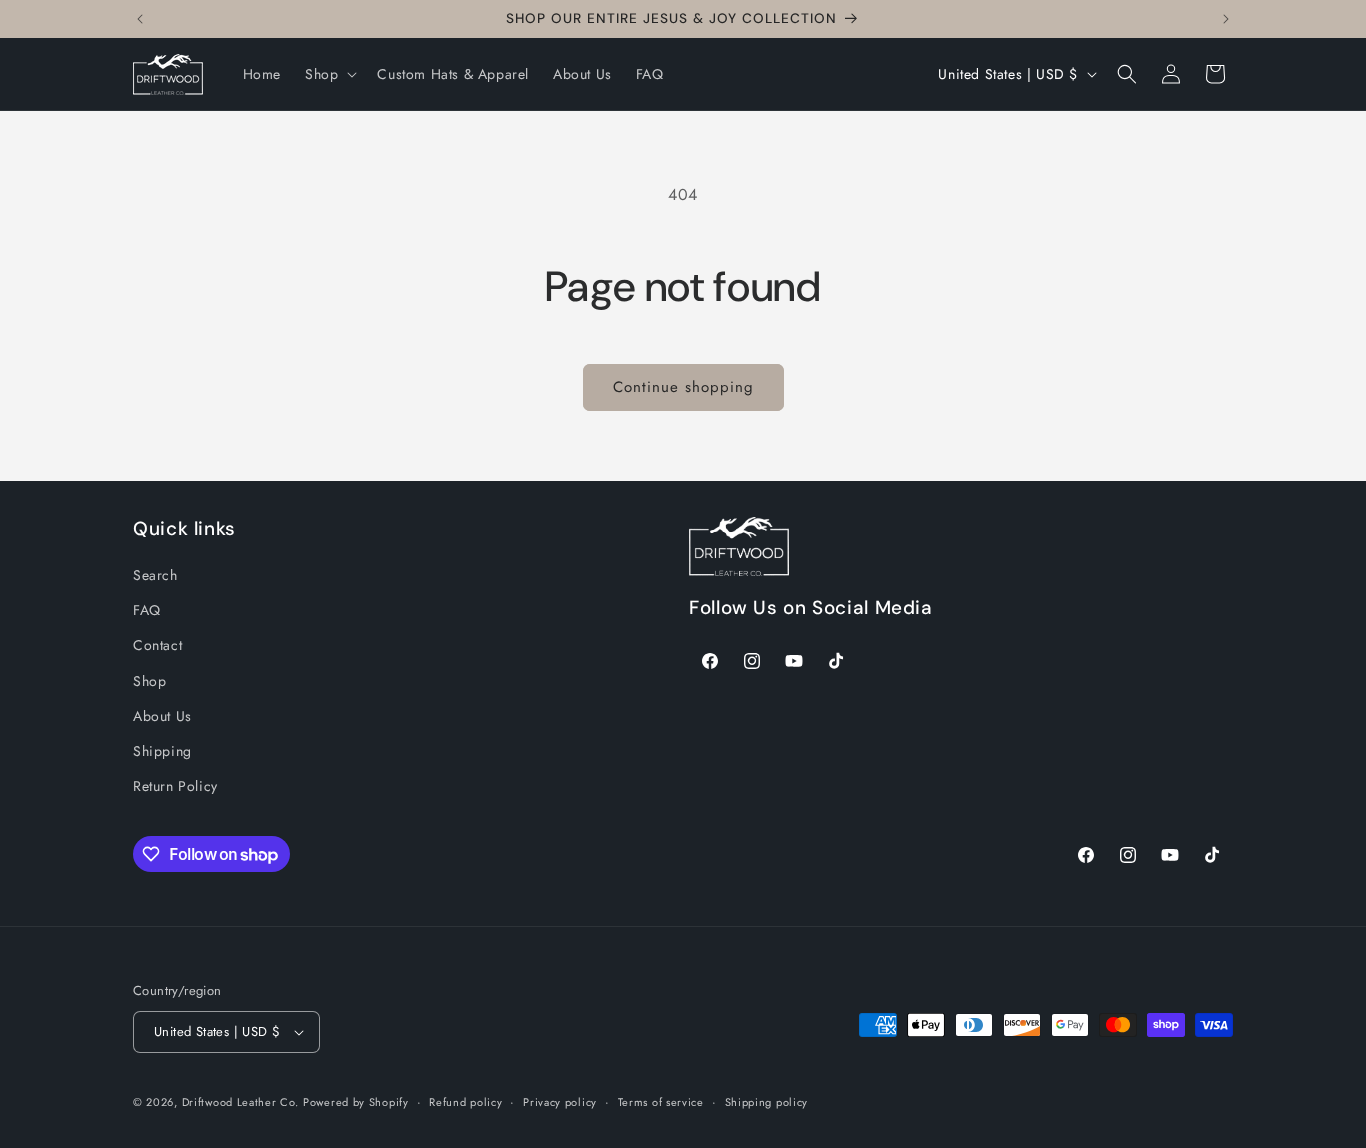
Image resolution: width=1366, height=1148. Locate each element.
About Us (162, 716)
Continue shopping (683, 387)
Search (155, 575)
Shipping (162, 751)
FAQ (147, 610)
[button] (329, 74)
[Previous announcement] (140, 19)
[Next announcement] (1226, 19)
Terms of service (661, 1102)
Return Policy (175, 786)
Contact (157, 645)
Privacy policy (560, 1102)
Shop (149, 681)
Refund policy (465, 1102)
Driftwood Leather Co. (240, 1102)
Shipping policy (767, 1102)
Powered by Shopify (356, 1102)
